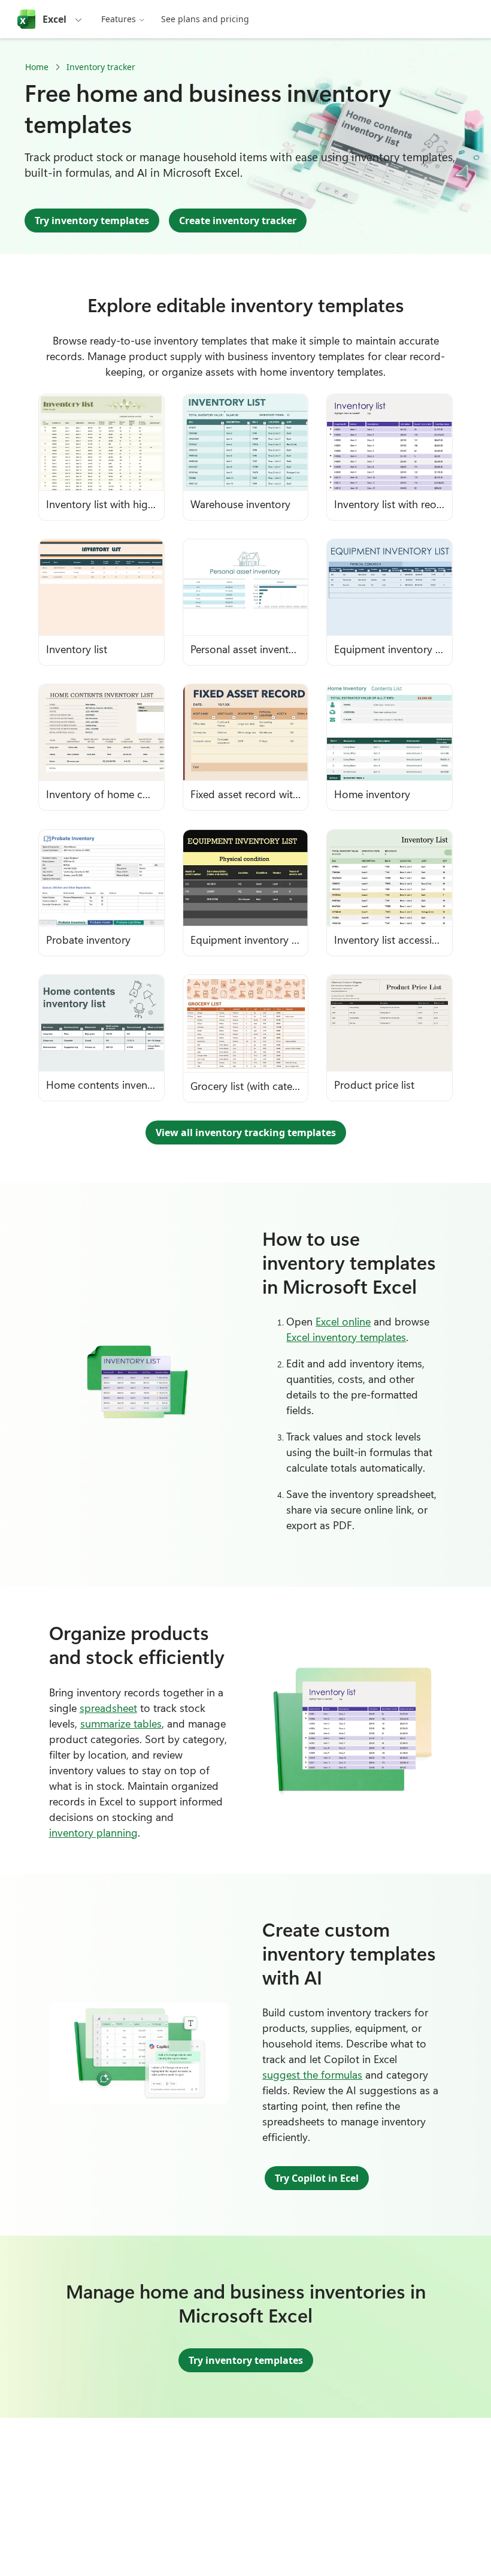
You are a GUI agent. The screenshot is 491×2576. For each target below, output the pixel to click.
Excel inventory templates (346, 1337)
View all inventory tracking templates (246, 1133)
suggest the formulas (312, 2074)
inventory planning (93, 1832)
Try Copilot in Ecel (317, 2178)
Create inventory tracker (238, 221)
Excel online (343, 1321)
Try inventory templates (92, 221)
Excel (54, 19)
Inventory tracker (101, 67)
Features (119, 19)
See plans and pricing (205, 19)
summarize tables (121, 1723)
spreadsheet (108, 1708)
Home (37, 67)
